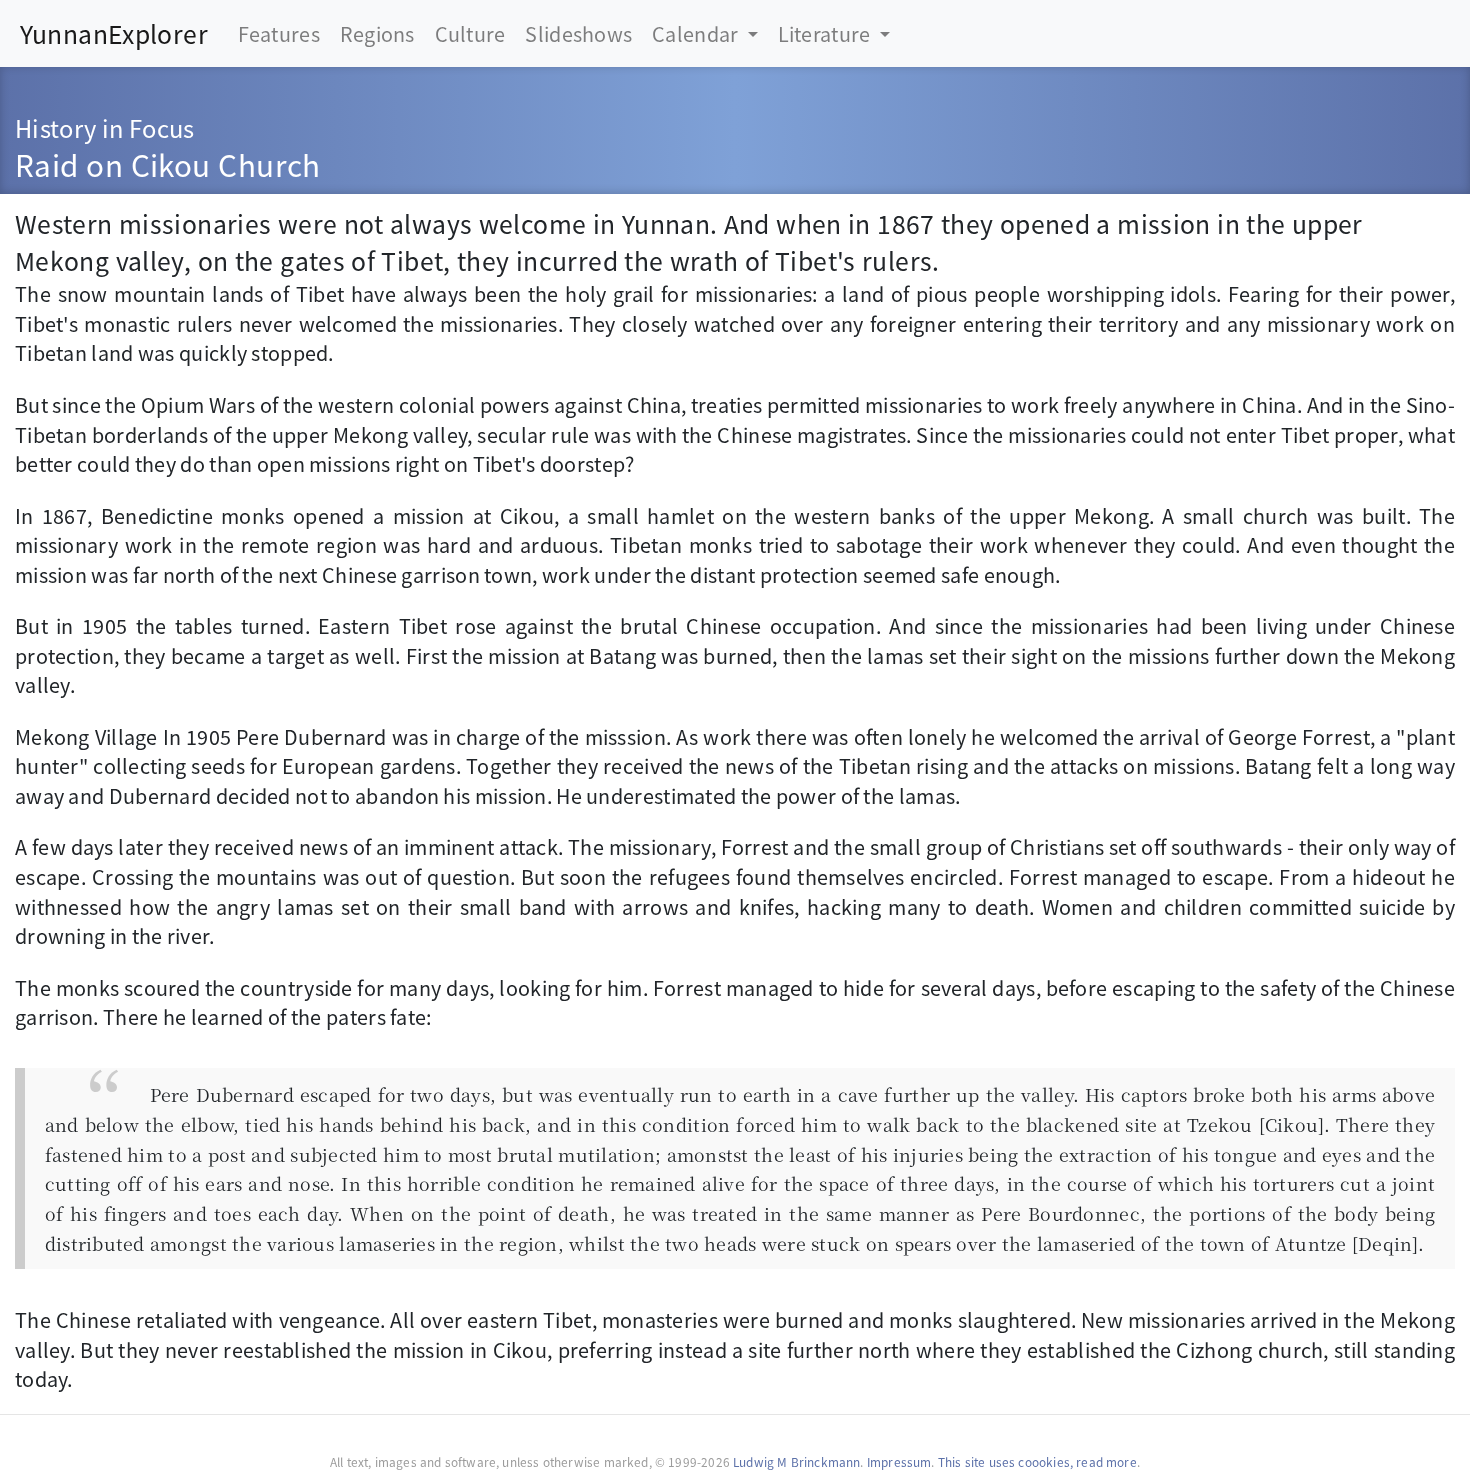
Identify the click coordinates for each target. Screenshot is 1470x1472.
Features (279, 33)
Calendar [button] (697, 33)
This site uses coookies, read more (1037, 1461)
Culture (470, 33)
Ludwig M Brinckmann (796, 1461)
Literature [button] (826, 33)
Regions (377, 33)
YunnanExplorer (114, 33)
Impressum (899, 1461)
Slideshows (578, 33)
